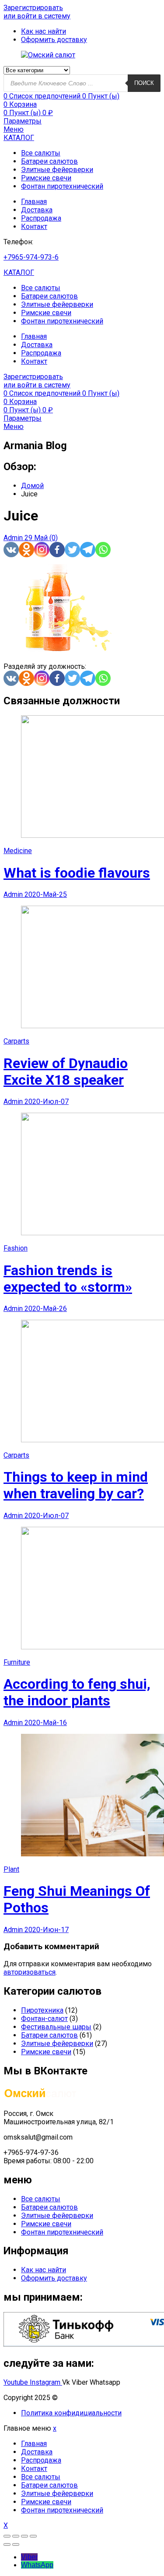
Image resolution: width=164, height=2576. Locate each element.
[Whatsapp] (103, 550)
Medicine (18, 851)
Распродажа (41, 218)
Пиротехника (42, 2010)
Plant (11, 1869)
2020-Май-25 (46, 894)
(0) (54, 538)
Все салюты (41, 153)
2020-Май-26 (46, 1309)
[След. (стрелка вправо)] (16, 2544)
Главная (34, 202)
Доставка (37, 210)
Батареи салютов (49, 161)
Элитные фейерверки (57, 170)
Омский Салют (84, 2398)
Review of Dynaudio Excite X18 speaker (66, 1072)
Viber (29, 2557)
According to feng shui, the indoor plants (77, 1692)
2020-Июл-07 (47, 1102)
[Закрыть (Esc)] (7, 2536)
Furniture (17, 1662)
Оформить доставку (54, 2278)
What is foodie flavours (77, 873)
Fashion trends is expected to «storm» (68, 1279)
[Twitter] (72, 550)
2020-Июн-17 (47, 1930)
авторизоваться (30, 1972)
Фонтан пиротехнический (62, 186)
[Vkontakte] (11, 550)
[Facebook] (57, 550)
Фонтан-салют (44, 2019)
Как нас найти (44, 2270)
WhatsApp (37, 2565)
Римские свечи (46, 178)
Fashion (16, 1248)
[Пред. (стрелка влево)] (7, 2544)
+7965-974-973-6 (31, 257)
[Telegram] (88, 550)
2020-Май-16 (46, 1723)
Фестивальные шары (56, 2027)
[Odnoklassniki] (26, 550)
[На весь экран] (24, 2536)
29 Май (37, 538)
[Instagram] (42, 550)
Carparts (16, 1041)
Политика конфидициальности (71, 2413)
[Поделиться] (16, 2536)
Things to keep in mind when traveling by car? (76, 1485)
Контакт (34, 227)
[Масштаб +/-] (33, 2536)
